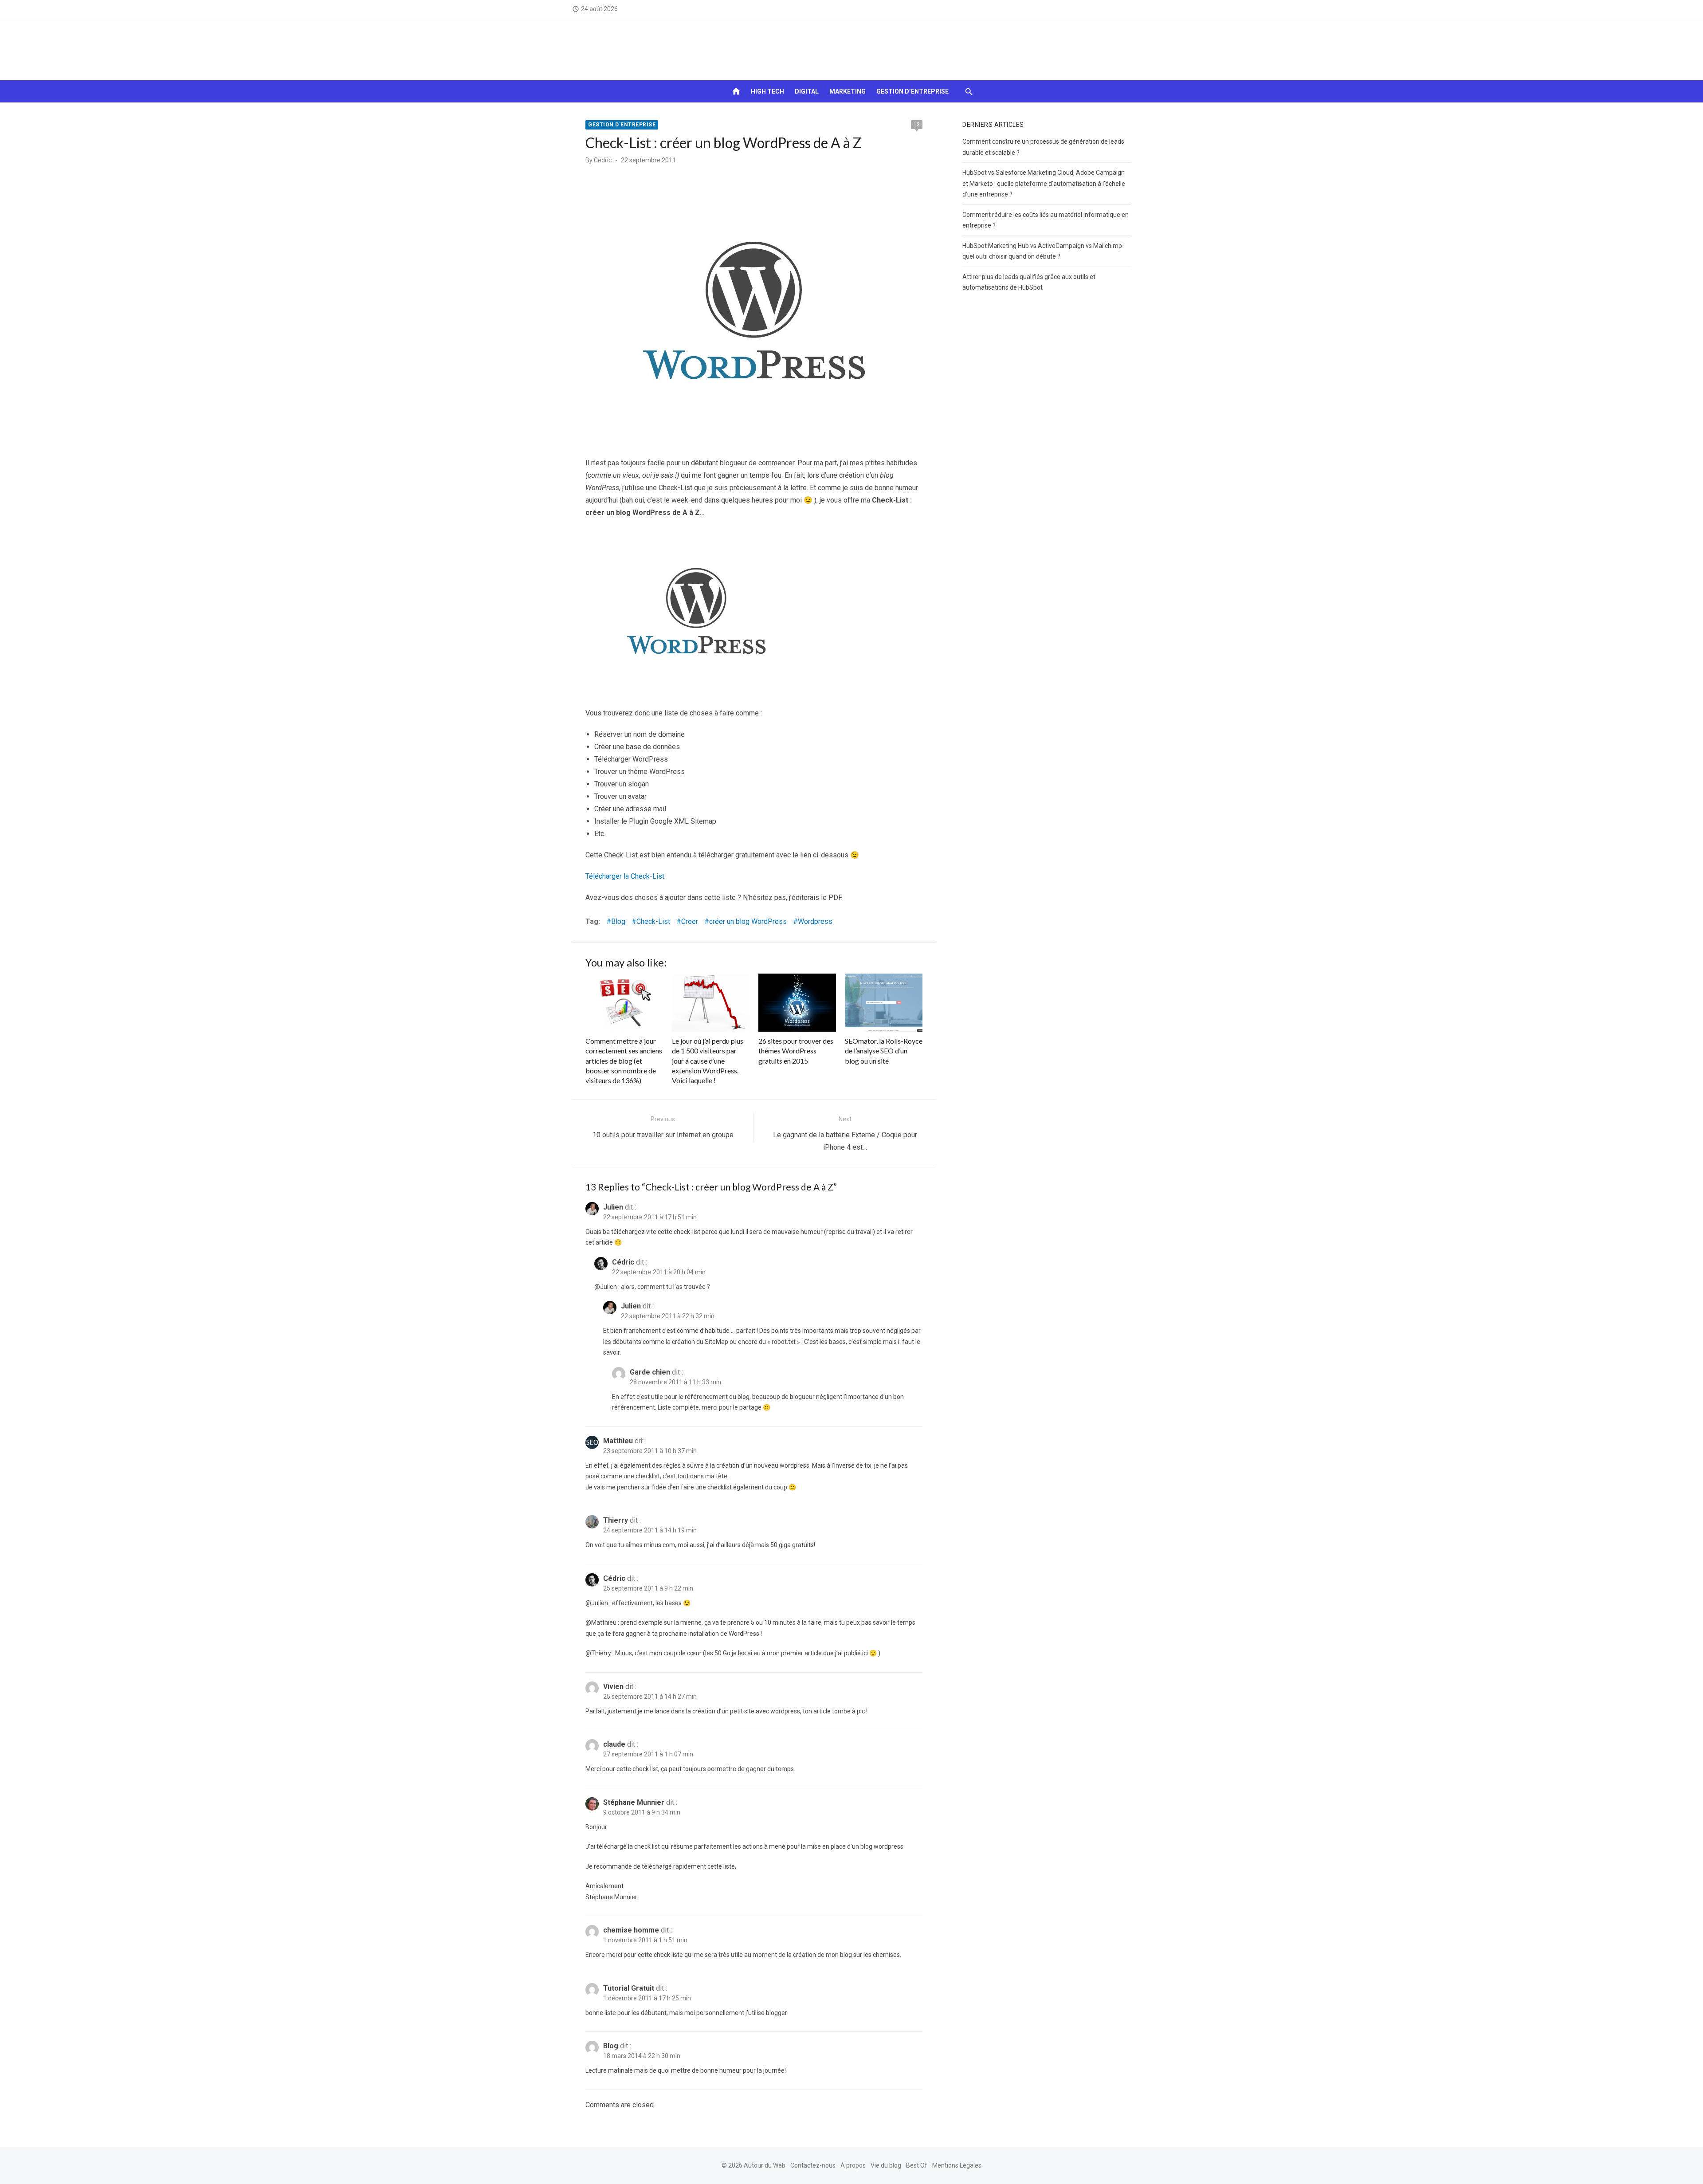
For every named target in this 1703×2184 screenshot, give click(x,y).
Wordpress (815, 921)
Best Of (917, 2165)
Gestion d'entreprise (622, 125)
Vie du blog (886, 2165)
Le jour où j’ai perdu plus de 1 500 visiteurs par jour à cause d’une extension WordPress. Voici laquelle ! (708, 1061)
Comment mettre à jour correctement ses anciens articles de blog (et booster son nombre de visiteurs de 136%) (624, 1061)
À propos (853, 2165)
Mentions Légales (957, 2165)
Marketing (848, 91)
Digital (807, 91)
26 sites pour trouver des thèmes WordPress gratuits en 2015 (796, 1051)
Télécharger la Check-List (625, 876)
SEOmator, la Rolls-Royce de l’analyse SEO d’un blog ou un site (884, 1051)
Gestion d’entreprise (912, 91)
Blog (618, 921)
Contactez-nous (813, 2165)
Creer (690, 921)
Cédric (603, 160)
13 (917, 125)
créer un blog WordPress (748, 921)
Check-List (653, 921)
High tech (767, 91)
